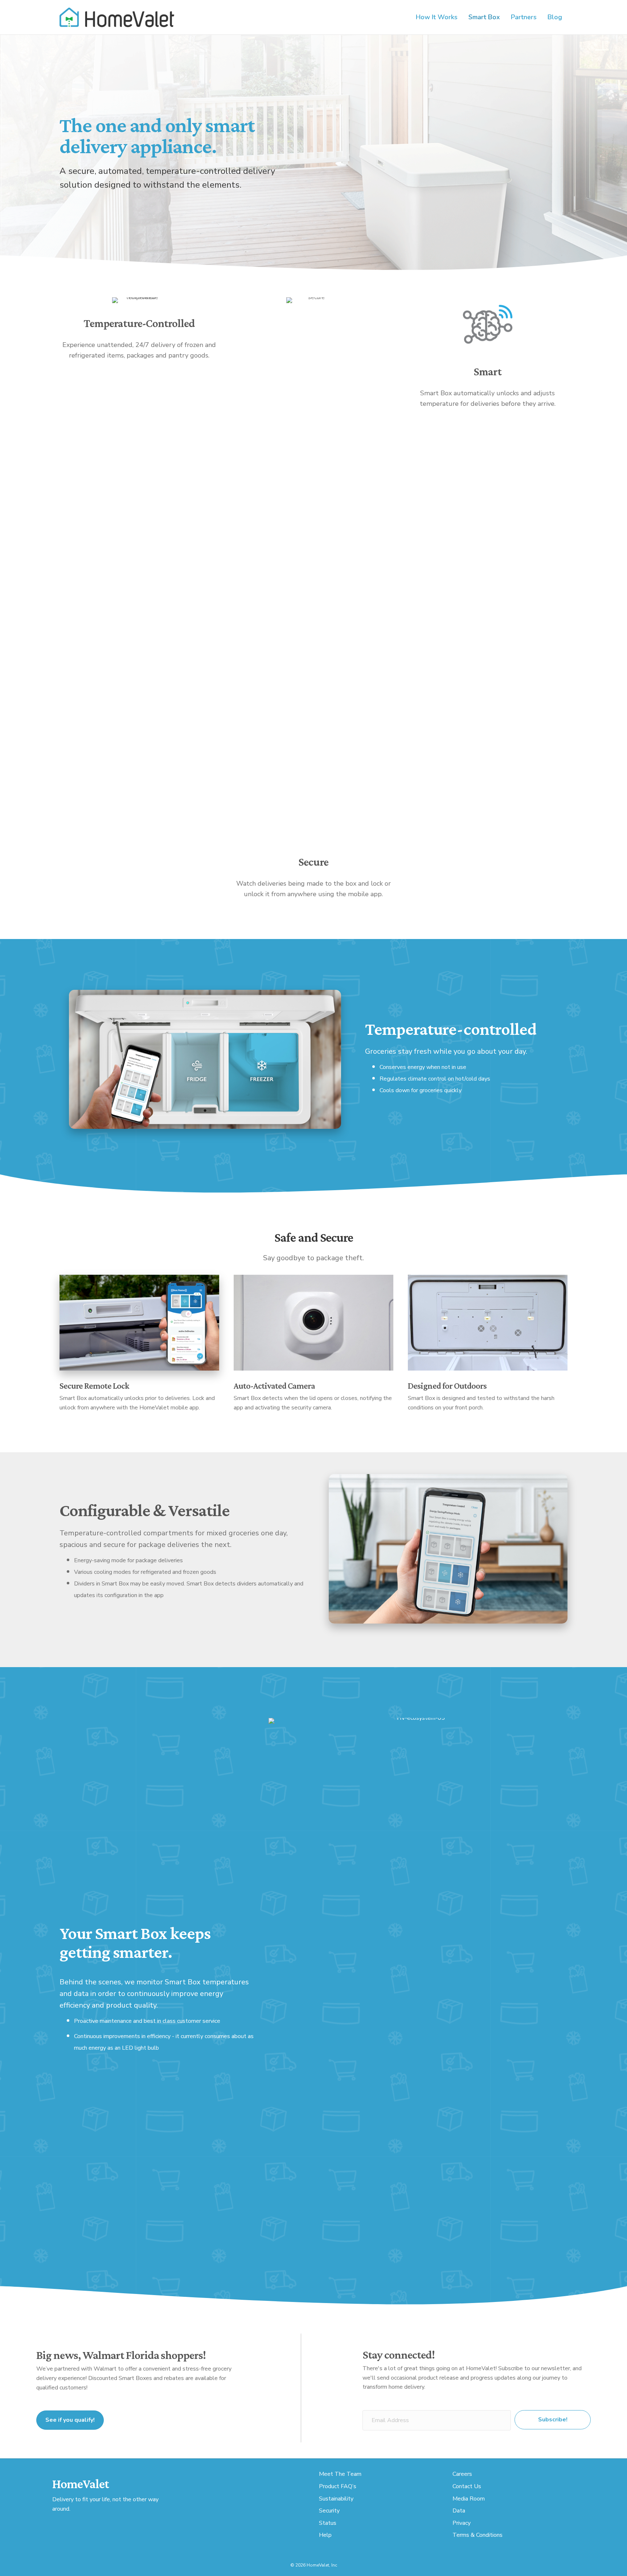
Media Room (469, 2499)
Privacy (462, 2523)
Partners (524, 17)
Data (459, 2511)
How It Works (437, 17)
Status (328, 2523)
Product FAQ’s (338, 2486)
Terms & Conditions (478, 2535)
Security (329, 2511)
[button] (553, 2420)
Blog (555, 17)
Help (325, 2535)
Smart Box (484, 17)
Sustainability (336, 2499)
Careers (462, 2474)
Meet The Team (340, 2474)
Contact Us (467, 2486)
